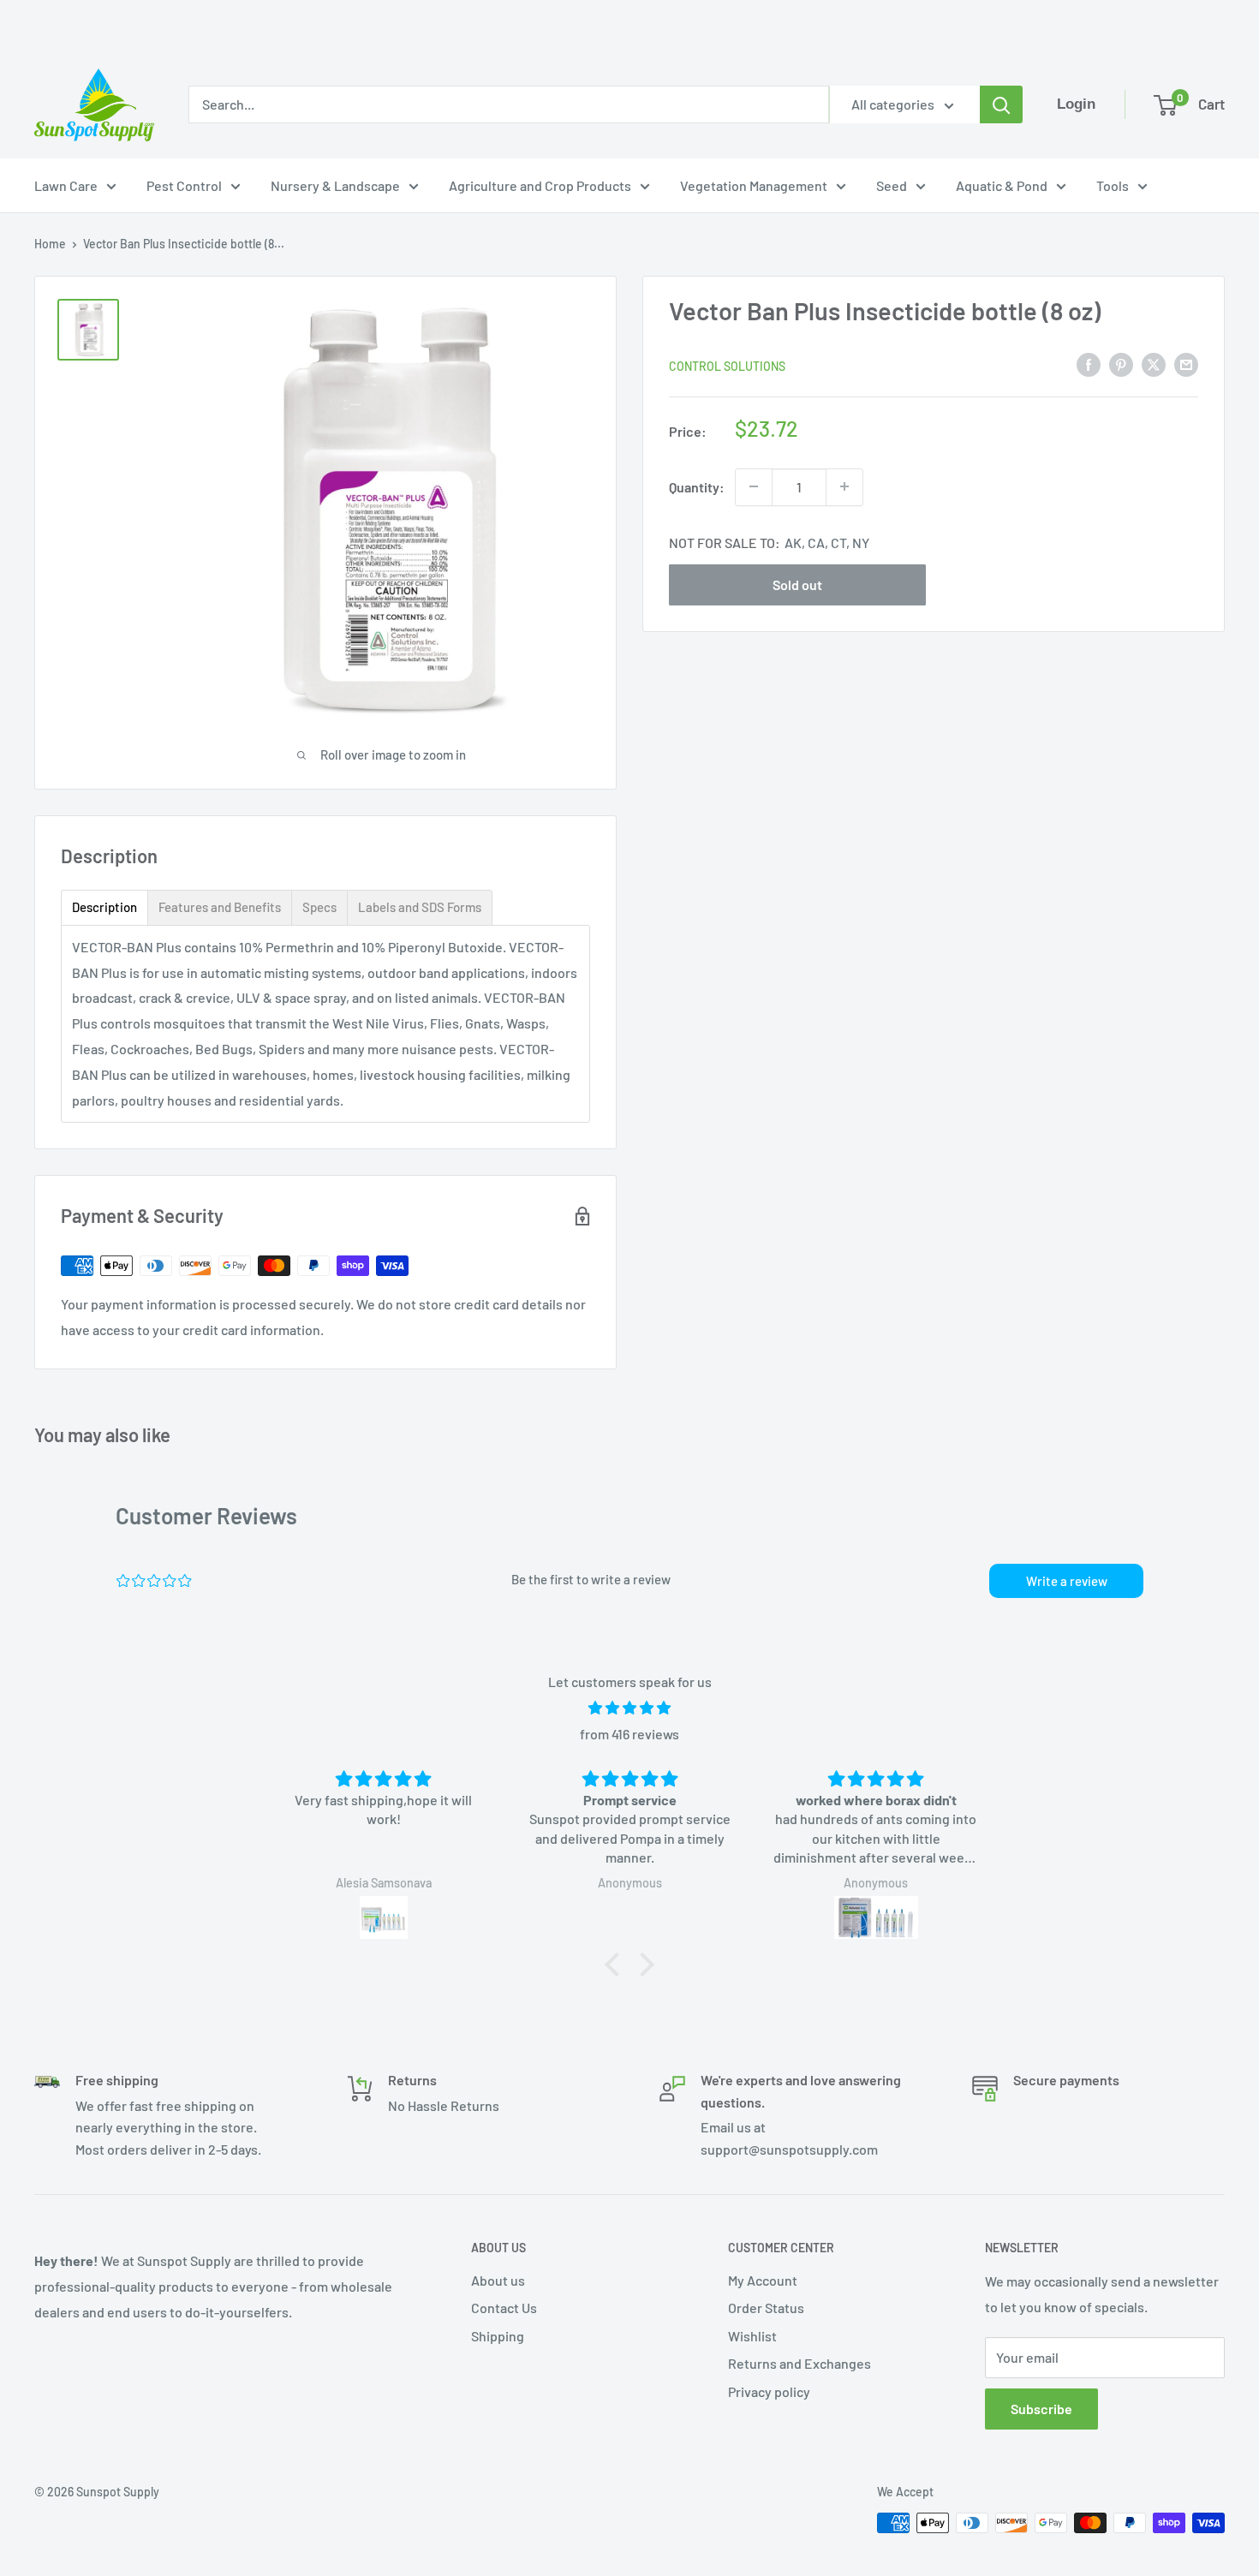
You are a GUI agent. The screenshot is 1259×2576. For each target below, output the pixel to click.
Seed (892, 185)
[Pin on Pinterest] (1121, 364)
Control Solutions (727, 365)
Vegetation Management (754, 185)
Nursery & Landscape (335, 185)
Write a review (1067, 1581)
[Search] (1001, 104)
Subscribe (1041, 2409)
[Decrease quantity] (754, 486)
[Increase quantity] (844, 486)
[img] (629, 1708)
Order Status (766, 2308)
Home (50, 244)
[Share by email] (1186, 364)
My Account (763, 2280)
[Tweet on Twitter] (1154, 364)
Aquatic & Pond (1002, 185)
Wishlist (752, 2336)
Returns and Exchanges (800, 2363)
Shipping (498, 2336)
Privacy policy (769, 2391)
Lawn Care (66, 185)
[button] (617, 1965)
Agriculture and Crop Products (540, 185)
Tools (1113, 185)
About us (498, 2280)
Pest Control (184, 185)
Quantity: (697, 486)
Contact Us (504, 2308)
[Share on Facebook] (1089, 364)
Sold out (797, 584)
